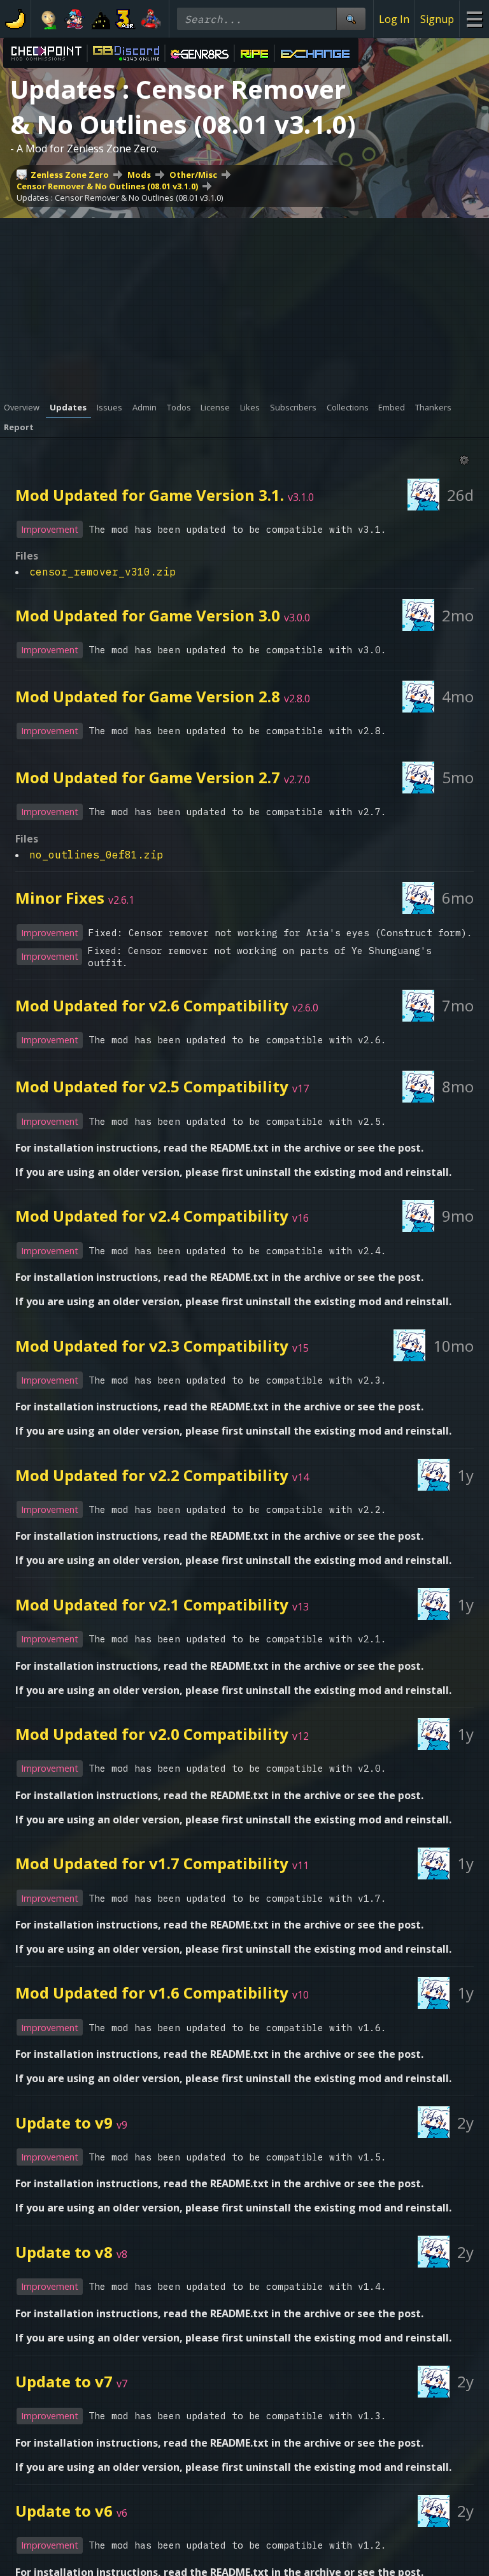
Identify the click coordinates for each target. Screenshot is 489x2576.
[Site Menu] (474, 19)
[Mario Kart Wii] (151, 19)
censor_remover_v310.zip (103, 572)
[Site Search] (351, 19)
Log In (394, 19)
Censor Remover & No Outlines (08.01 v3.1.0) (107, 186)
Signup (437, 19)
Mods (139, 175)
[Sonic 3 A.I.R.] (125, 19)
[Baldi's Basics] (49, 19)
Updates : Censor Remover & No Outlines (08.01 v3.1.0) (120, 198)
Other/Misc (193, 175)
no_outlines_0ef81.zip (96, 855)
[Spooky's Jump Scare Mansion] (100, 19)
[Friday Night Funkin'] (74, 19)
